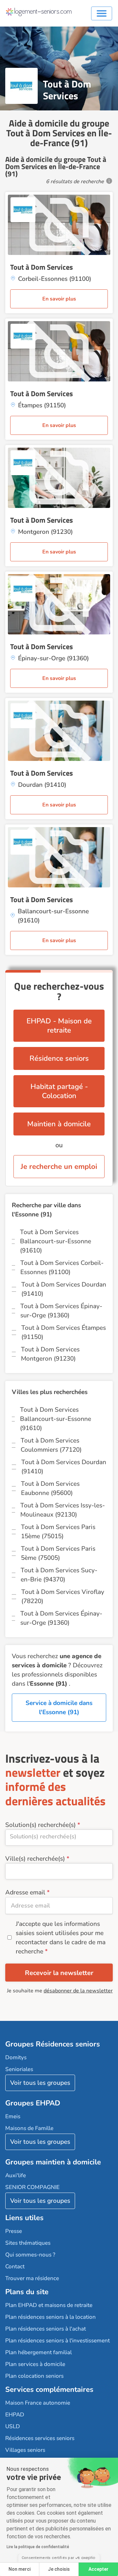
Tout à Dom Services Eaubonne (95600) (50, 1488)
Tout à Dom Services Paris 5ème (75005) (58, 1553)
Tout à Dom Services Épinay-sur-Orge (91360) (61, 1311)
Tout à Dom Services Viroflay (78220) (63, 1597)
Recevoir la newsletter (59, 1973)
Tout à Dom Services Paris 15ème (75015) (58, 1532)
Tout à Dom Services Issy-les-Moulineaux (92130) (63, 1510)
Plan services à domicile (35, 2364)
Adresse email (25, 1892)
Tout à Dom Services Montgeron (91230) (50, 1354)
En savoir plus (59, 299)
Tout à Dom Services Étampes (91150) (64, 1332)
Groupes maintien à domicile (53, 2162)
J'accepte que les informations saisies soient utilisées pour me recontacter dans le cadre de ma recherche (61, 1938)
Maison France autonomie (38, 2403)
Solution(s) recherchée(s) (40, 1825)
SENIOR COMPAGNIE (32, 2187)
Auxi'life (16, 2175)
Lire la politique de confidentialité (38, 2547)
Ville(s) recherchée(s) (35, 1859)
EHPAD (15, 2415)
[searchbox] (59, 1836)
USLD (13, 2426)
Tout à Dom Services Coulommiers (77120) (51, 1445)
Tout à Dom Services (41, 267)
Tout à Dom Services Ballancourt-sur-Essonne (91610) (56, 1241)
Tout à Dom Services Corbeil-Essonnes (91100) (62, 1268)
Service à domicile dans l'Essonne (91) (59, 1708)
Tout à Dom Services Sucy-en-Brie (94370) (59, 1575)
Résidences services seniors (40, 2438)
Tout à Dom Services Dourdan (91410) (64, 1289)
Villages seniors (25, 2450)
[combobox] (59, 1838)
